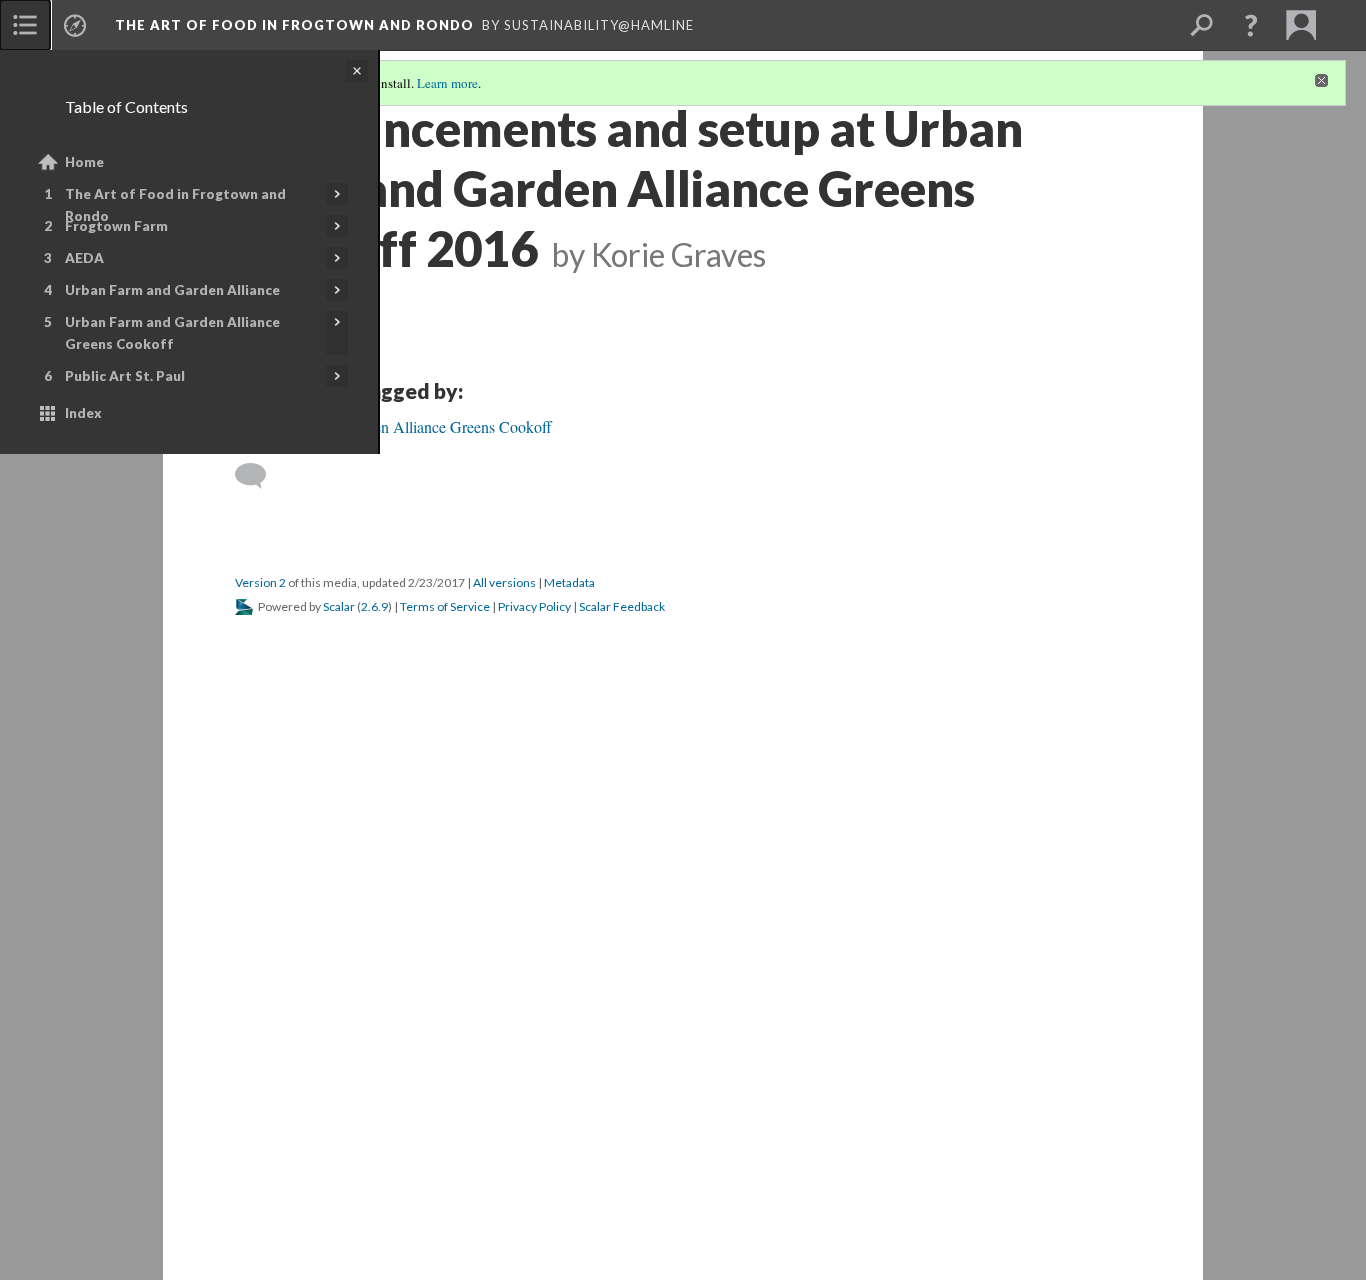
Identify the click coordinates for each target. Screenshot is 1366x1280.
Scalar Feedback (622, 606)
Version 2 (260, 582)
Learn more (447, 83)
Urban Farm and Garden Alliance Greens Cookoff (172, 333)
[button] (1251, 25)
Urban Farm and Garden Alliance (172, 290)
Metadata (569, 582)
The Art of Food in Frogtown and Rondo (175, 205)
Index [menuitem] (83, 413)
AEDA (84, 258)
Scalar (339, 606)
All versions (504, 582)
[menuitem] (25, 25)
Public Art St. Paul (125, 376)
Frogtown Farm (116, 226)
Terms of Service (445, 606)
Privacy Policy (534, 606)
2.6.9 (374, 606)
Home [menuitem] (84, 162)
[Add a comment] (259, 476)
